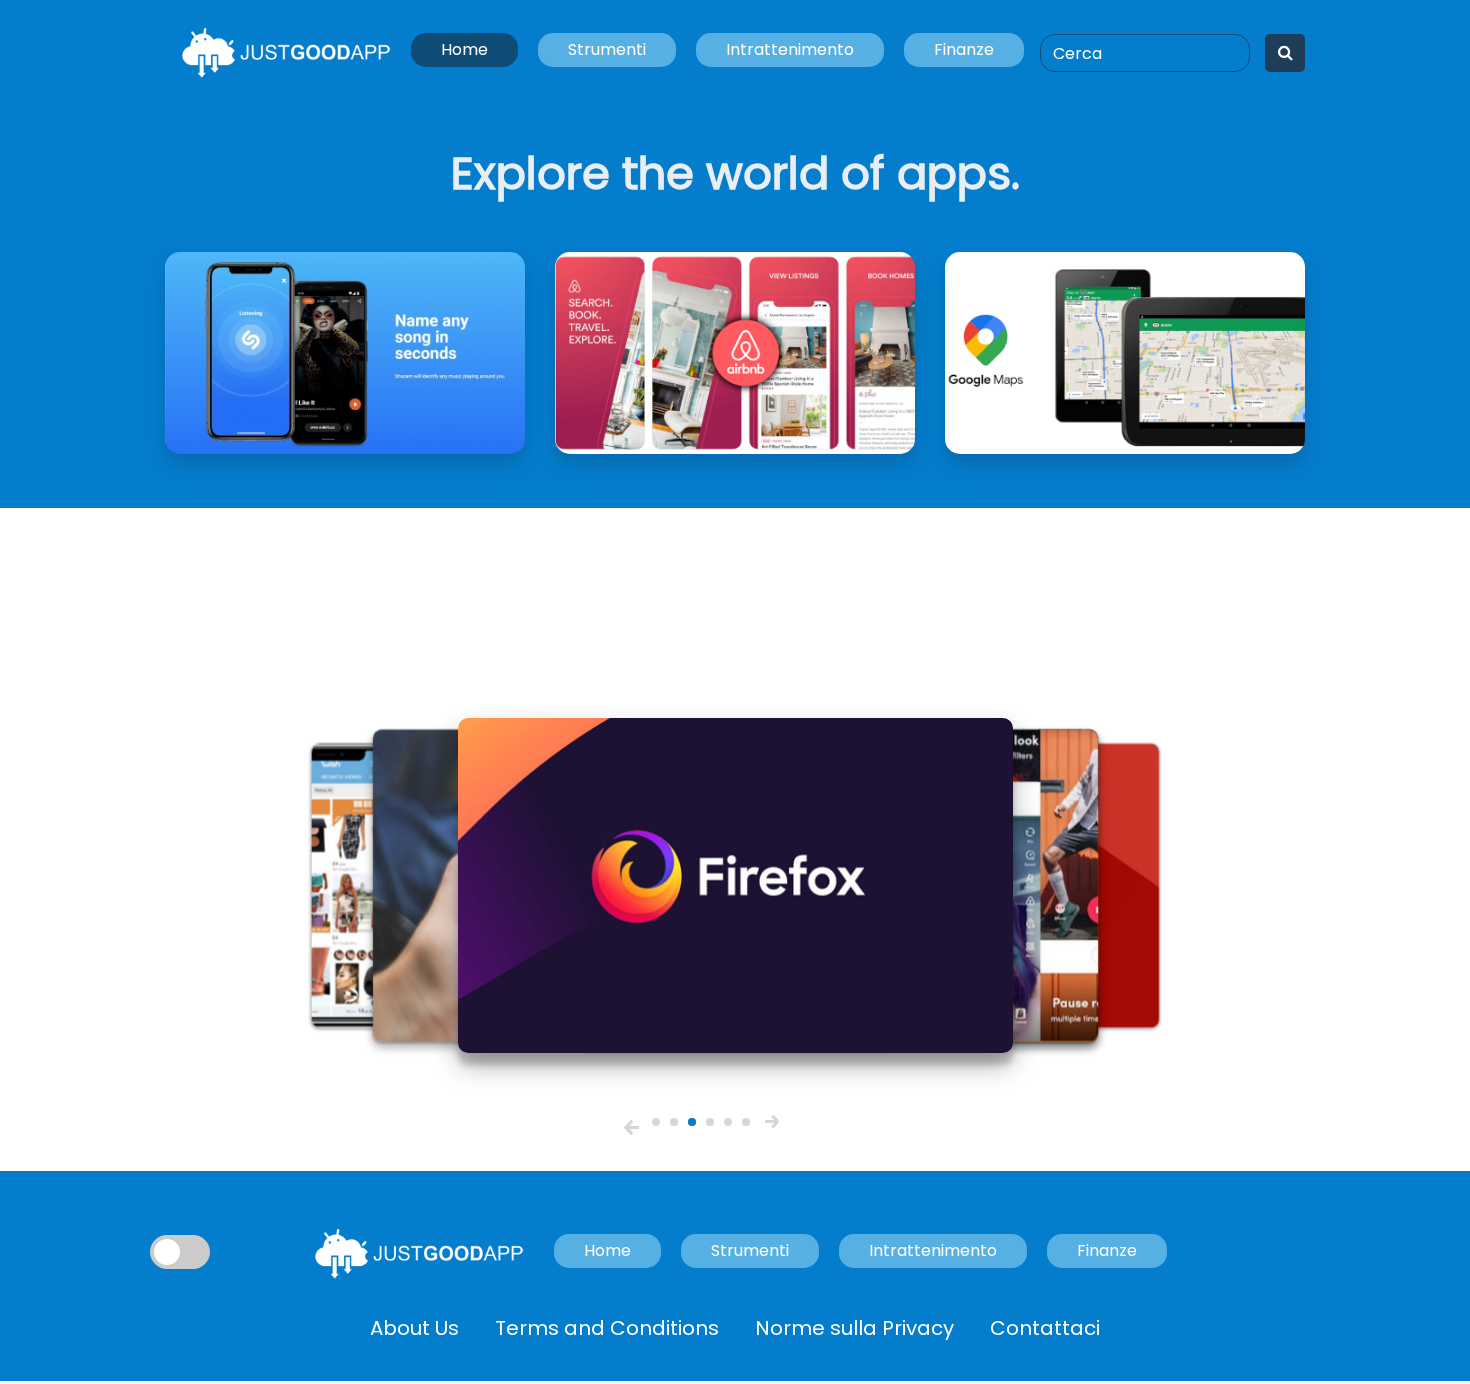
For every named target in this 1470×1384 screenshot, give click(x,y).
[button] (631, 1127)
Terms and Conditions (607, 1328)
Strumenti (607, 49)
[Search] (1285, 53)
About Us (414, 1328)
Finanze (964, 49)
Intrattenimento (790, 49)
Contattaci (1045, 1328)
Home (464, 49)
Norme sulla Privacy (854, 1328)
